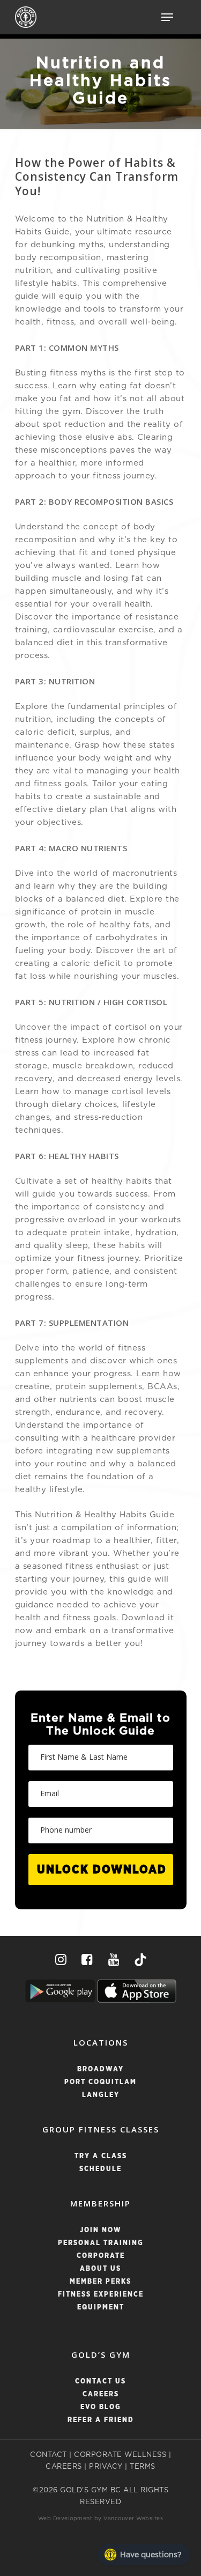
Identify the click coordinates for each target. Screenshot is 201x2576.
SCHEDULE (100, 2169)
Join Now (101, 2230)
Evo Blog (101, 2407)
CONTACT (49, 2455)
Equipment (101, 2308)
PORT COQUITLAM (100, 2082)
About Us (100, 2269)
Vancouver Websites (133, 2519)
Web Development (65, 2519)
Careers (101, 2394)
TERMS (143, 2467)
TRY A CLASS (101, 2156)
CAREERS (64, 2467)
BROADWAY (100, 2069)
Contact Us (100, 2382)
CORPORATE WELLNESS (120, 2455)
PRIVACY (106, 2467)
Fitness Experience (101, 2295)
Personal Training (101, 2243)
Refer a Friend (101, 2420)
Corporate (101, 2256)
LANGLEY (101, 2095)
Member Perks (100, 2282)
